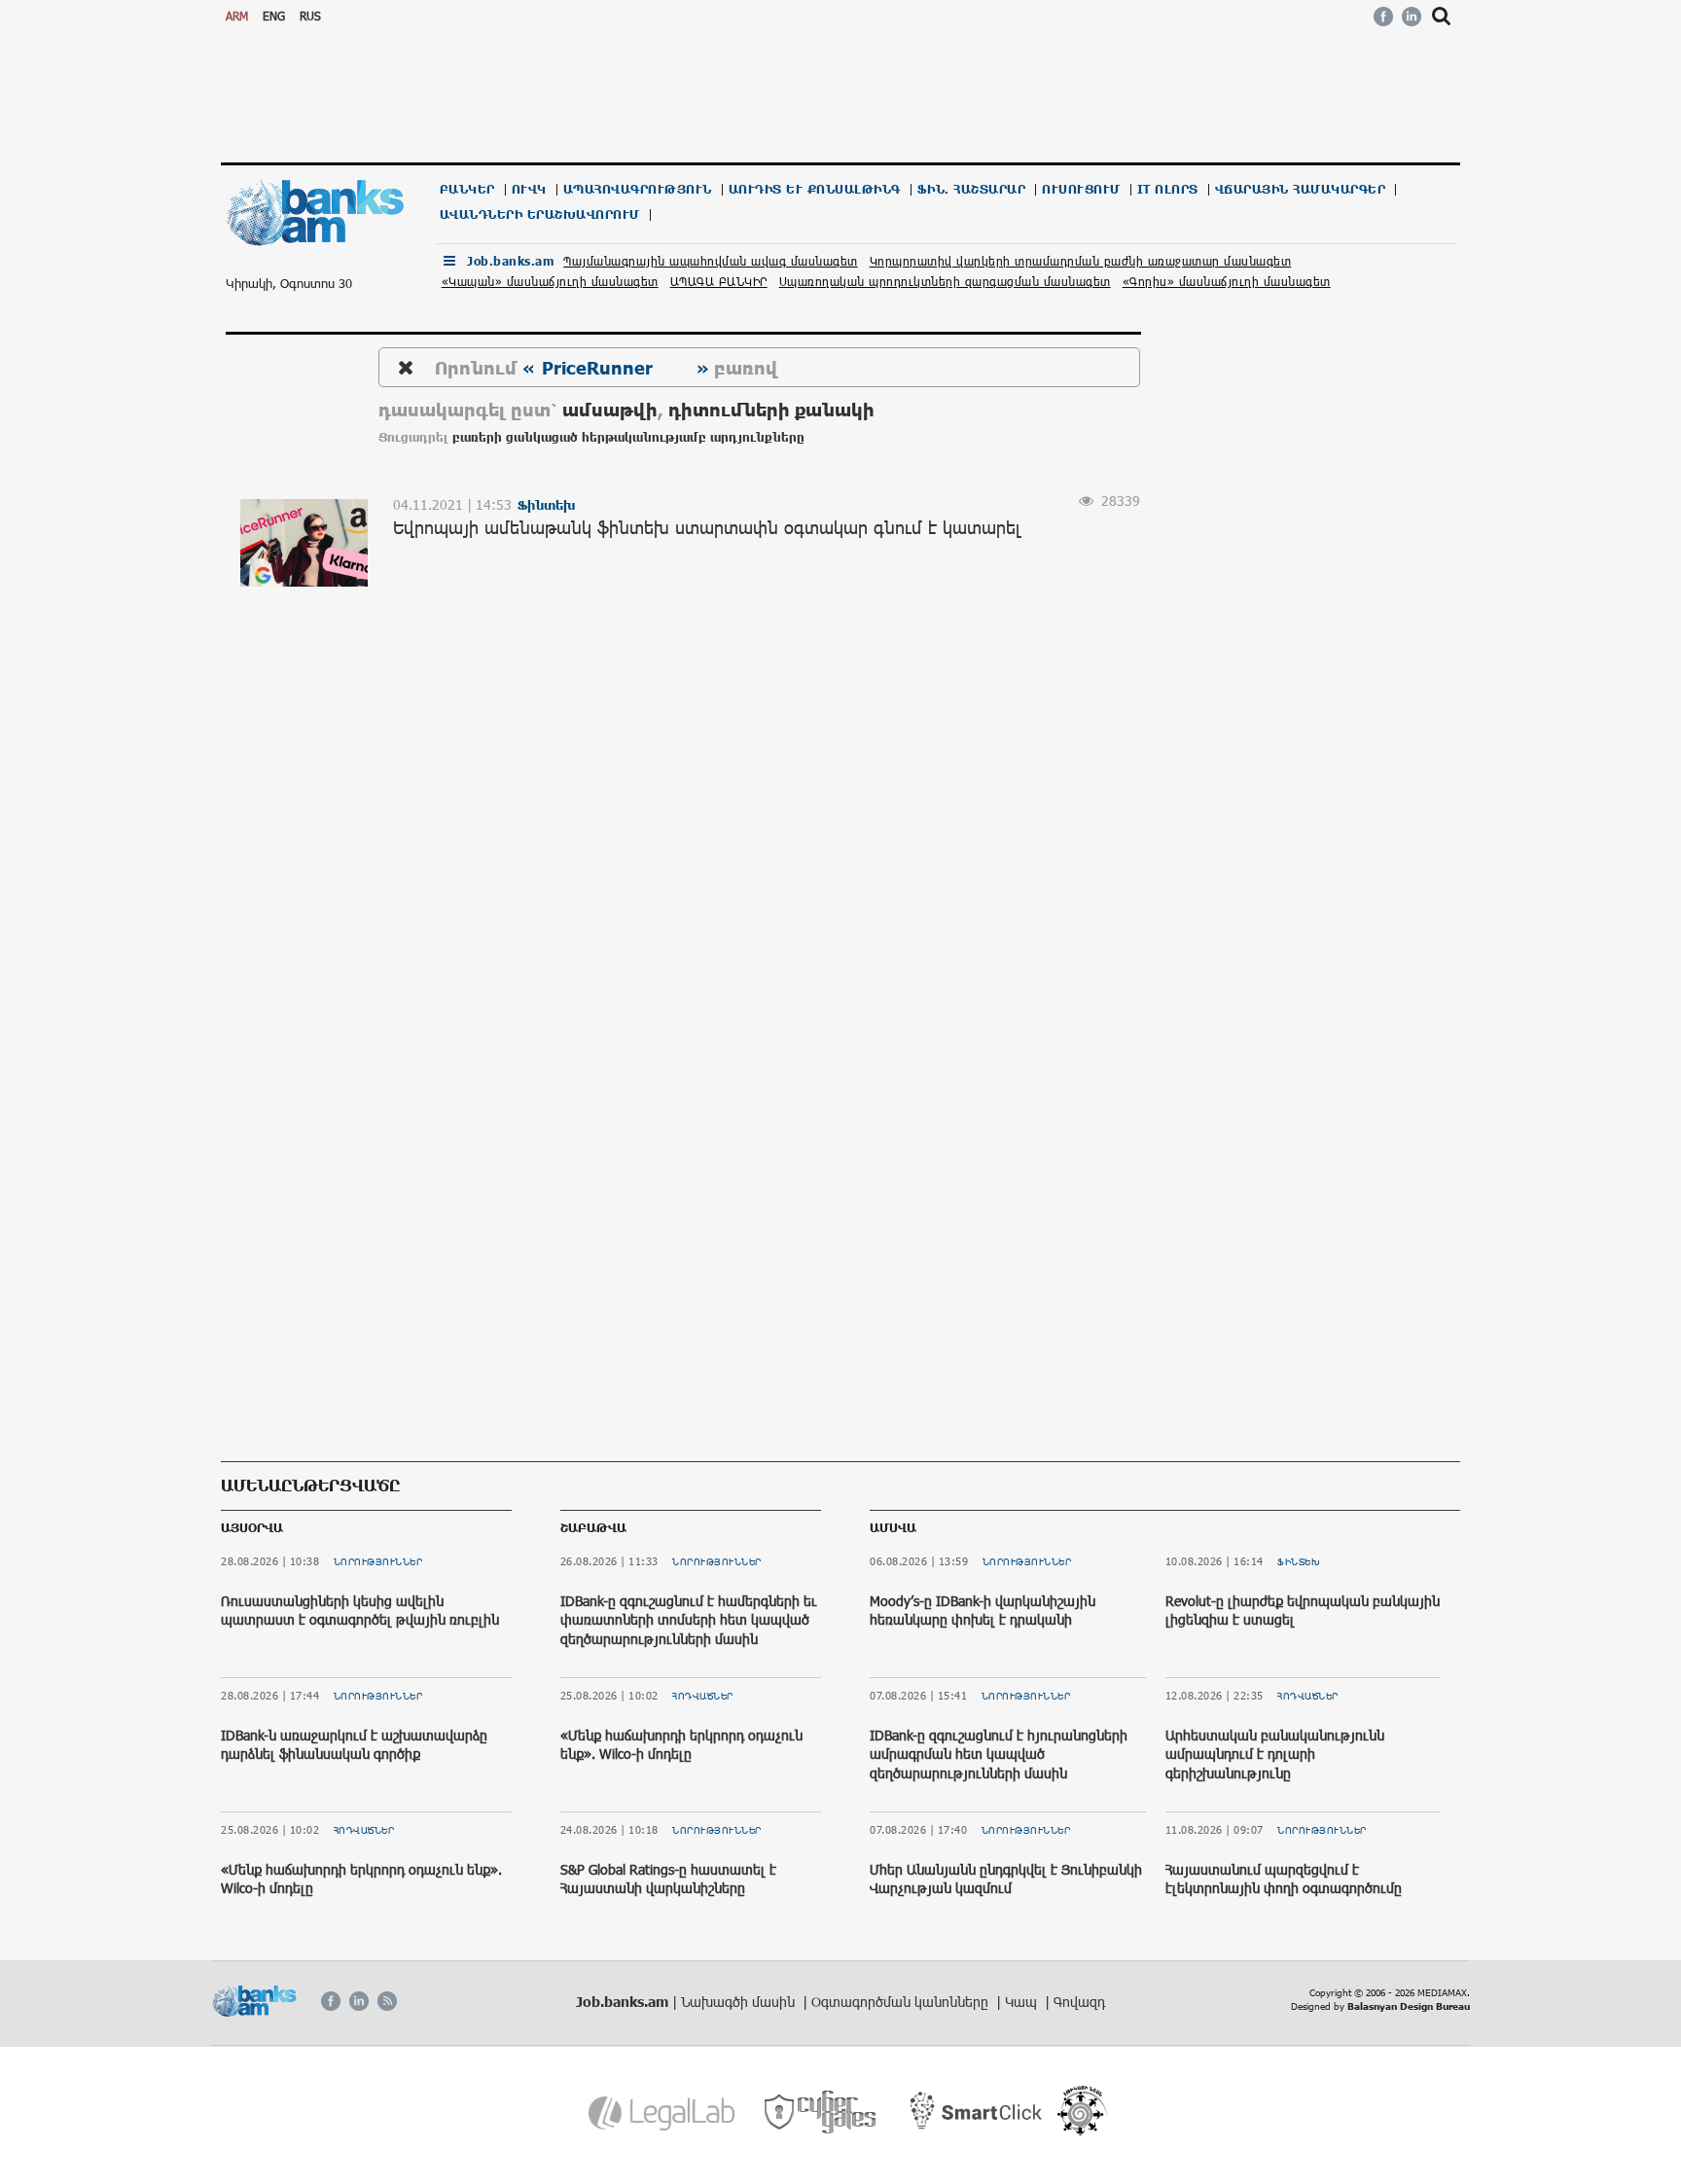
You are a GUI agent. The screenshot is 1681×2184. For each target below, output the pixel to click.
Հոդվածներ (364, 1830)
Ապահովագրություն (638, 189)
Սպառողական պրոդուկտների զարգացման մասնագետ (945, 281)
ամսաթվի (610, 409)
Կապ (1023, 2002)
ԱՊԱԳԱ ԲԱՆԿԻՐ (719, 281)
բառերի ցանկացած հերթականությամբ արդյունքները (628, 437)
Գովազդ (1079, 2002)
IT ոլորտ (1168, 189)
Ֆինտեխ (1299, 1561)
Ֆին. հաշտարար (972, 189)
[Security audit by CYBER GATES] (822, 2112)
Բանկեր (467, 189)
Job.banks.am (510, 261)
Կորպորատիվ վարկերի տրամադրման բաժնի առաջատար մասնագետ (1081, 261)
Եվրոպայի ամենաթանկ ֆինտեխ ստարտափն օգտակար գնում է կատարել (707, 527)
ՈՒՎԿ (529, 189)
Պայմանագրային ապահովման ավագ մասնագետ (711, 261)
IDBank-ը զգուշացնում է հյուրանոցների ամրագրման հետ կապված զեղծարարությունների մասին (999, 1754)
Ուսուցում (1081, 189)
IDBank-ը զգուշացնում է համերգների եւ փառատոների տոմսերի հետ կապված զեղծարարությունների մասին (689, 1620)
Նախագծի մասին (740, 2002)
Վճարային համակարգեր (1301, 189)
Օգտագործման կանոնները (902, 2002)
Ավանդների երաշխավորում (540, 215)
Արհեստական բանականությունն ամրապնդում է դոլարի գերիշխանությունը (1275, 1754)
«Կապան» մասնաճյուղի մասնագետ (550, 281)
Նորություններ (378, 1561)
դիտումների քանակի (771, 409)
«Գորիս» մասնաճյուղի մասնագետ (1227, 281)
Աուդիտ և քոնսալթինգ (815, 189)
